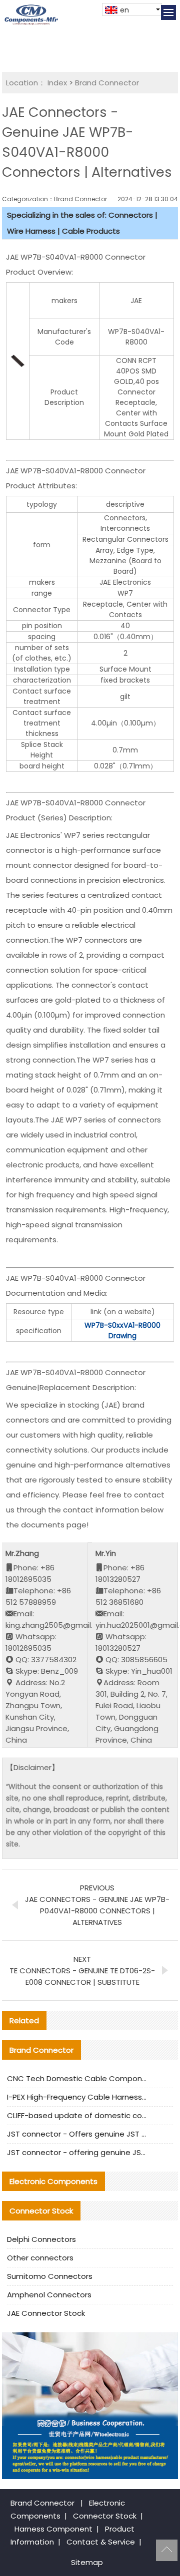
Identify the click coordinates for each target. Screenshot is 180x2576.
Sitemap (87, 2562)
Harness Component (53, 2529)
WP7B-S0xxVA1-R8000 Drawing (122, 1330)
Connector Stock (105, 2516)
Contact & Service (101, 2542)
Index (57, 83)
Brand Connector (107, 83)
